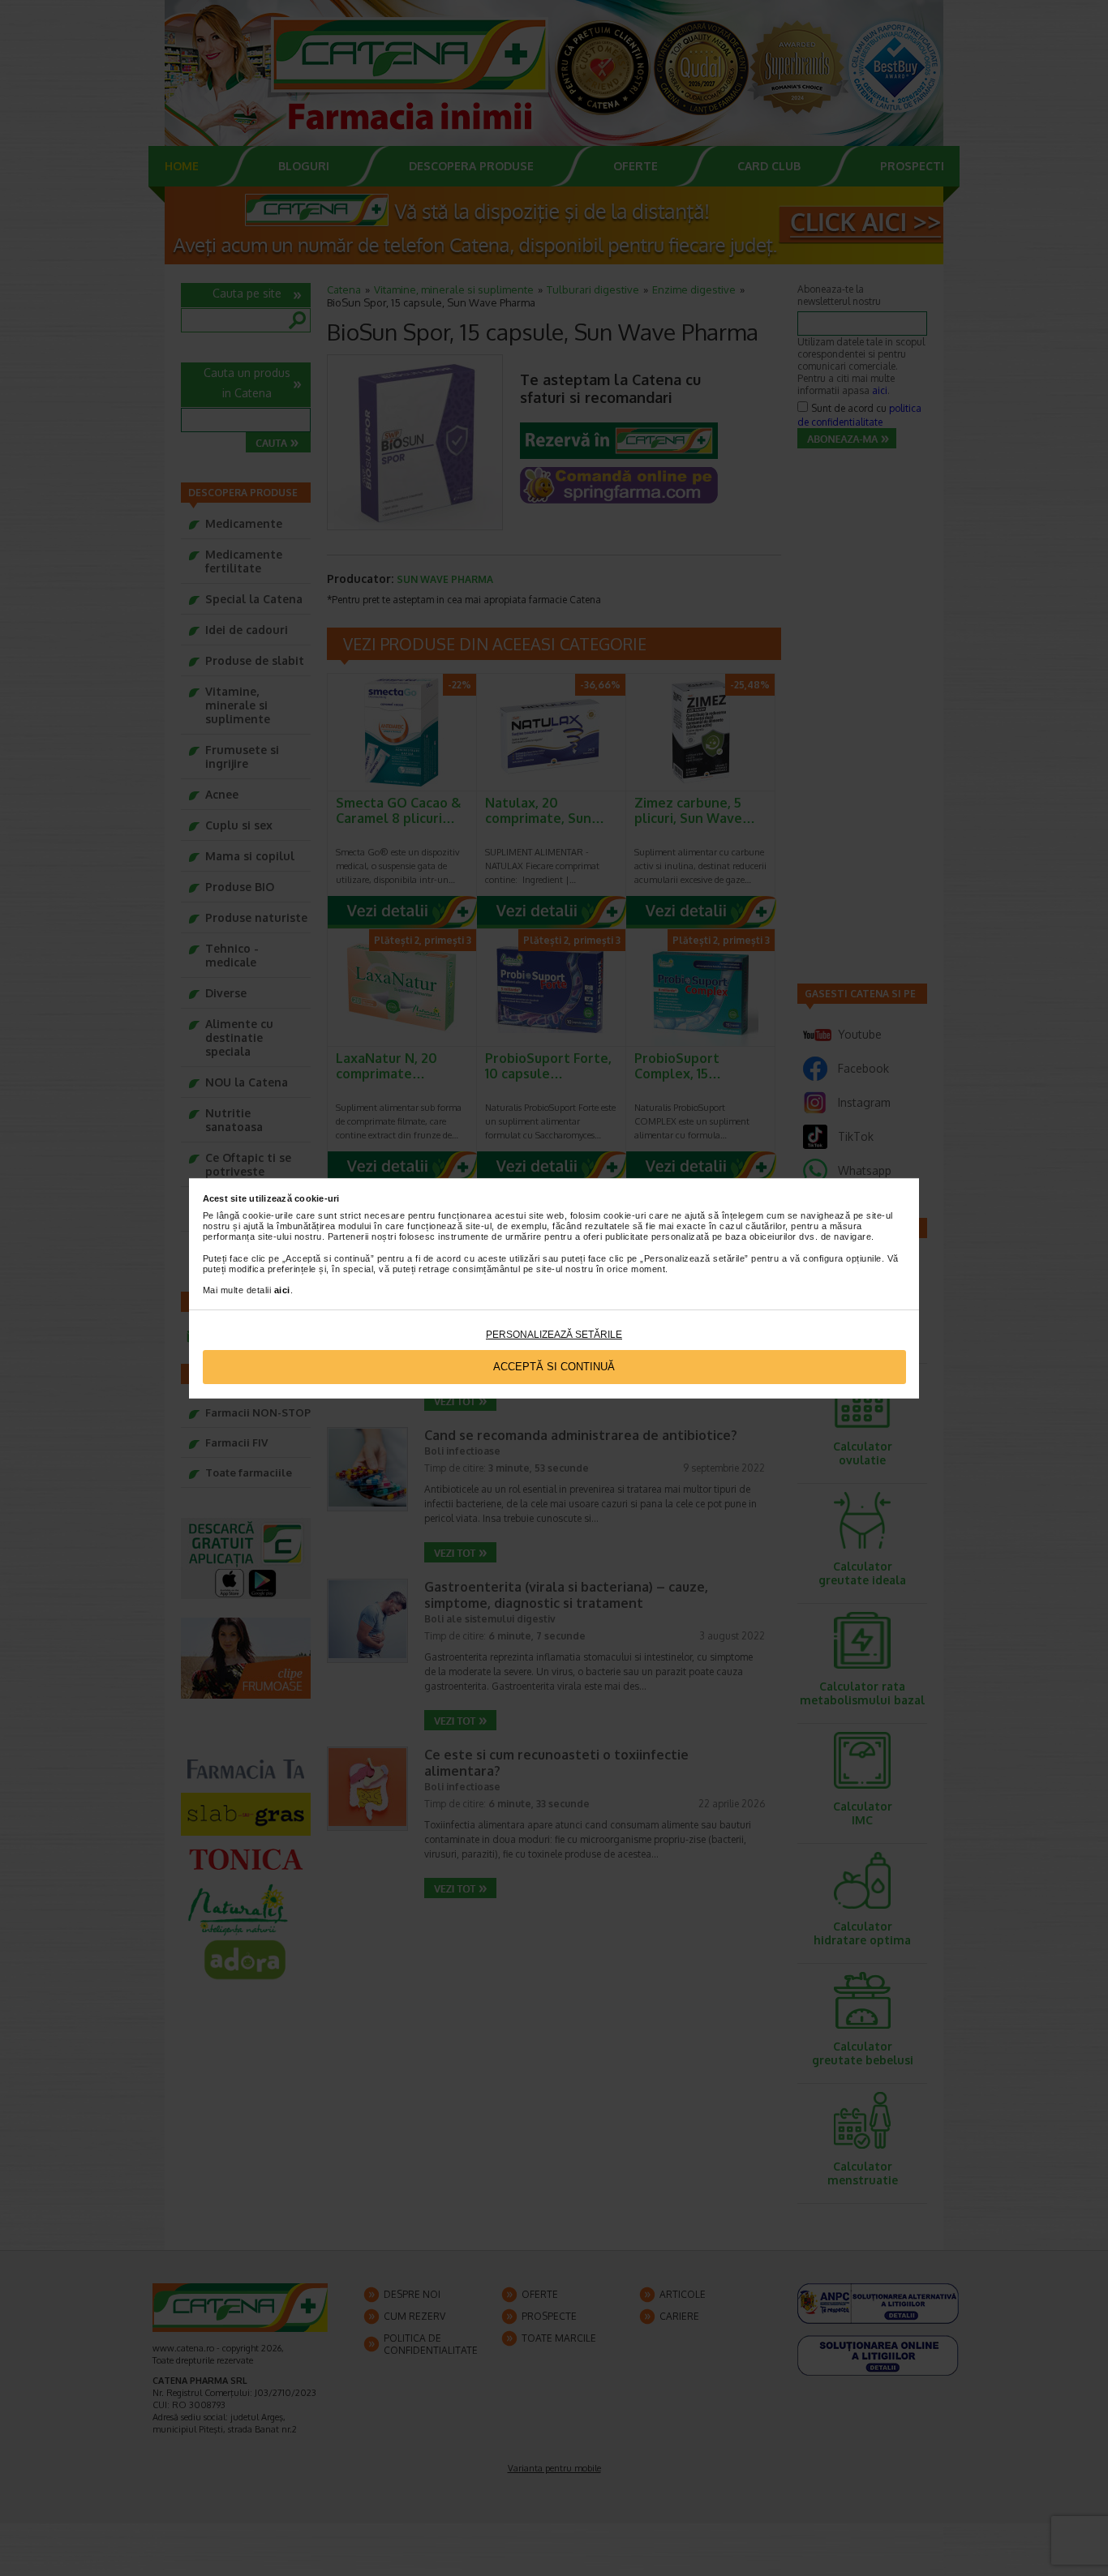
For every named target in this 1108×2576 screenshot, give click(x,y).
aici (282, 1290)
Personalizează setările (554, 1335)
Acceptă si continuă (554, 1367)
